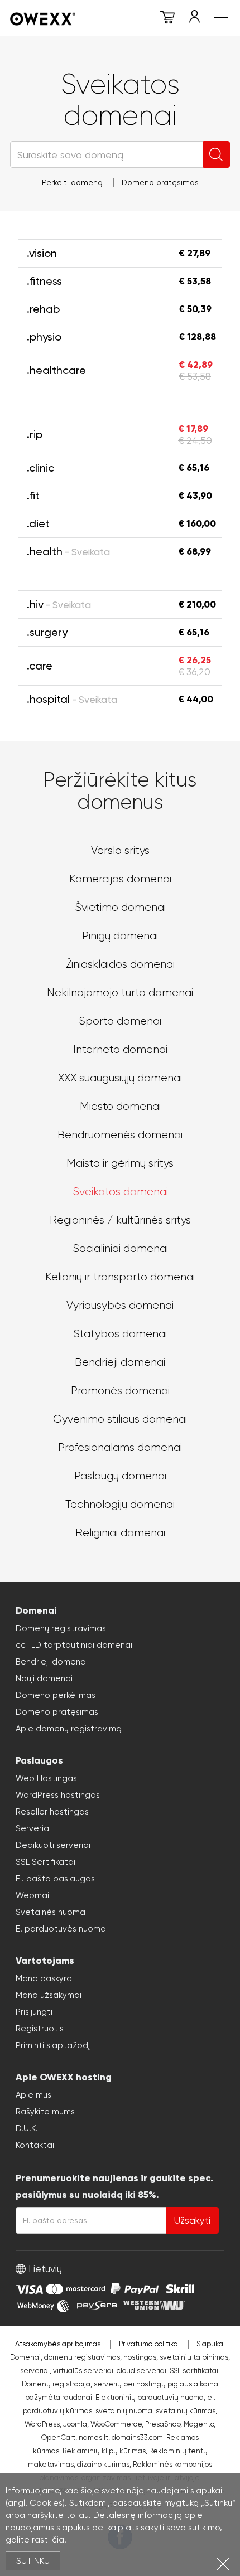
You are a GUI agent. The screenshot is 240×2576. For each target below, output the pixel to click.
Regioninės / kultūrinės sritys (120, 1220)
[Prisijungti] (194, 19)
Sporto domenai (120, 1021)
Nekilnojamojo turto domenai (120, 993)
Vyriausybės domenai (120, 1305)
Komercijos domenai (120, 879)
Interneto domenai (120, 1049)
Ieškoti (217, 154)
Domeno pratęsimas (160, 182)
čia (58, 2540)
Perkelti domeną (72, 182)
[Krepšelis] (167, 19)
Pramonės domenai (120, 1391)
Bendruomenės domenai (120, 1135)
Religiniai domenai (120, 1533)
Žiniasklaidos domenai (120, 964)
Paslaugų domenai (120, 1476)
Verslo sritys (120, 850)
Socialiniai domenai (120, 1248)
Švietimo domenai (120, 907)
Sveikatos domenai (120, 1192)
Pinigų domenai (120, 936)
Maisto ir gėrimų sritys (120, 1163)
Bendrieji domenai (120, 1362)
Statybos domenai (120, 1334)
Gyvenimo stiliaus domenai (120, 1419)
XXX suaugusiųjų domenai (120, 1078)
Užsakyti (192, 2220)
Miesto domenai (120, 1106)
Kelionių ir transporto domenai (120, 1277)
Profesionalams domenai (120, 1447)
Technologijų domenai (120, 1504)
